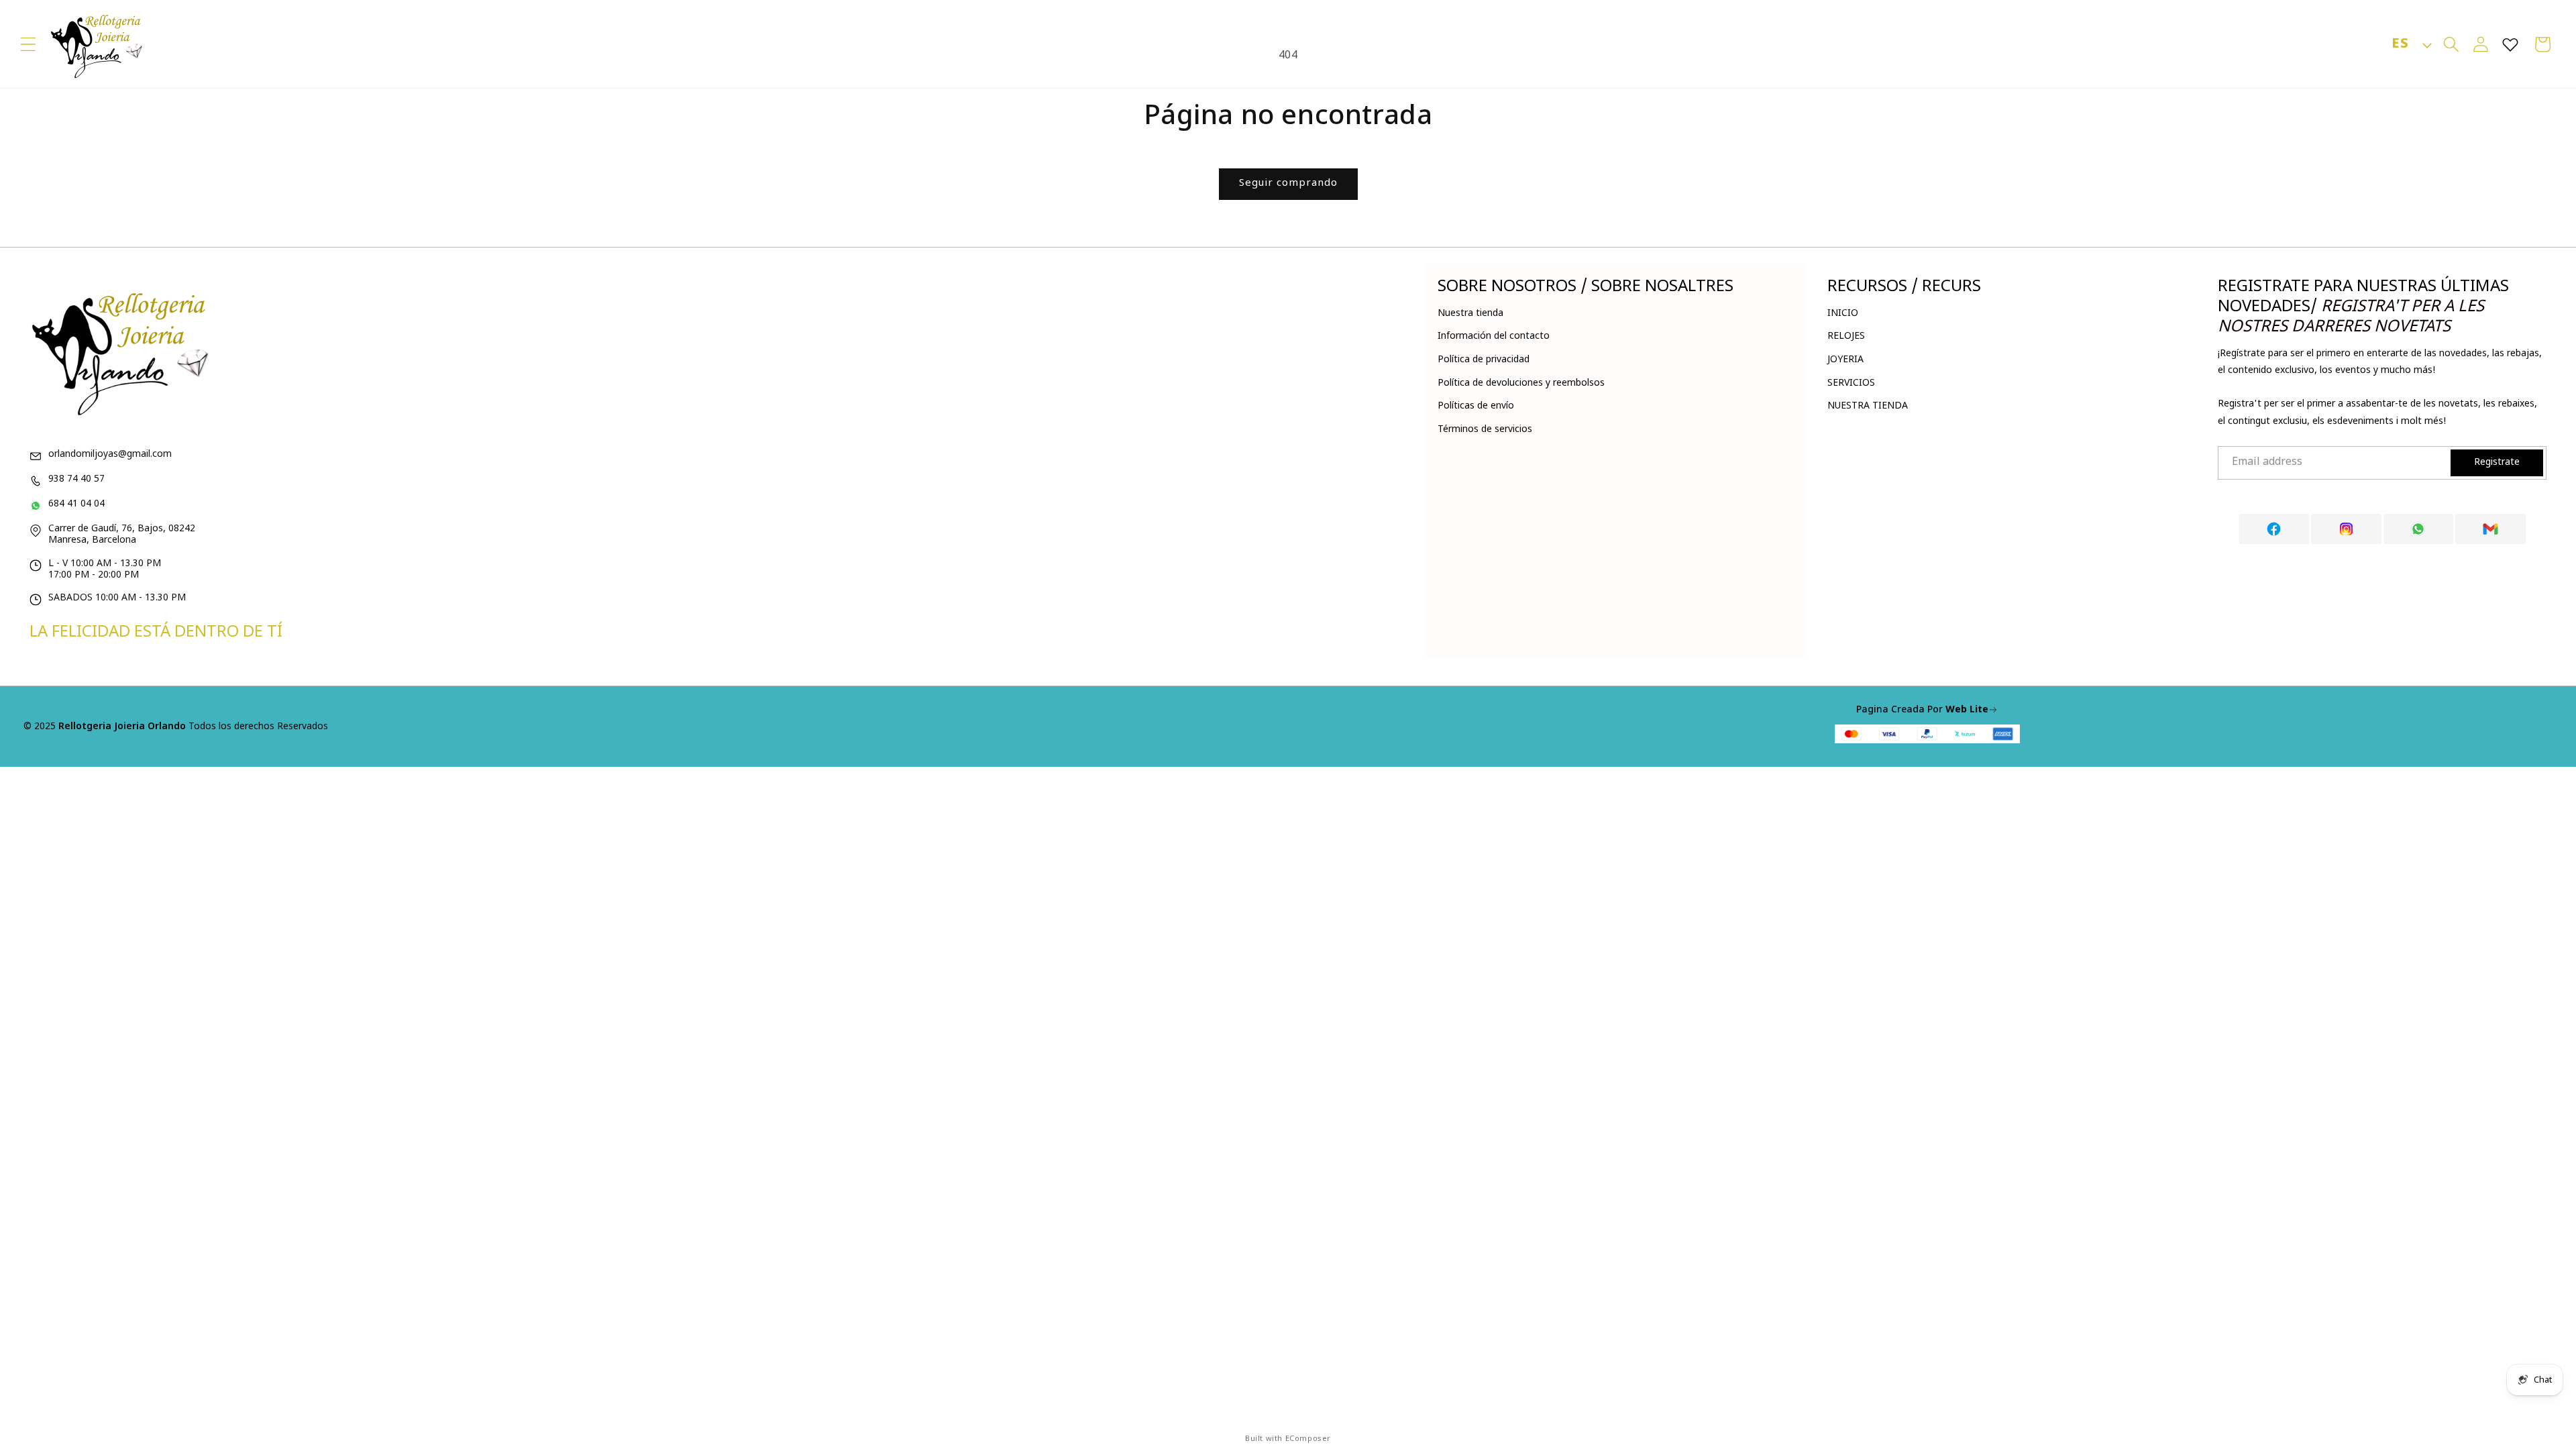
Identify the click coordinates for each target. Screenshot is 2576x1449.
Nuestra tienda (1470, 314)
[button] (28, 44)
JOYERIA (1845, 360)
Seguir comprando (1288, 183)
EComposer (1308, 1439)
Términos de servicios (1485, 430)
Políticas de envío (1476, 406)
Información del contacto (1494, 336)
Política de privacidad (1484, 360)
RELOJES (1846, 336)
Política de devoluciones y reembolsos (1521, 383)
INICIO (1843, 314)
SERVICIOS (1851, 383)
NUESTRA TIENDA (1868, 406)
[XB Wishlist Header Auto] (2510, 44)
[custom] (2274, 529)
